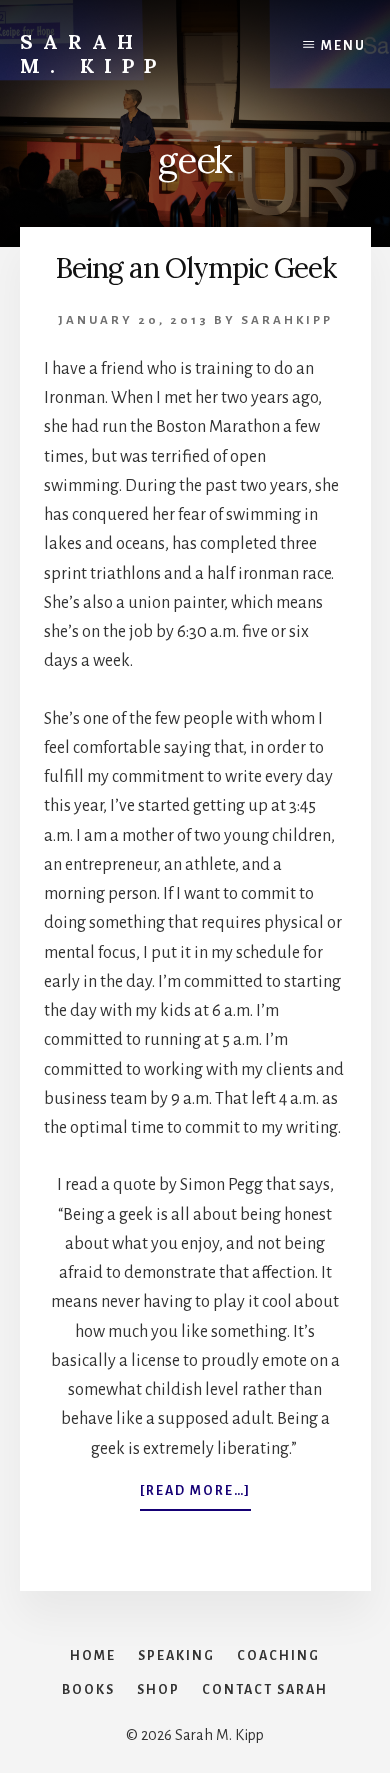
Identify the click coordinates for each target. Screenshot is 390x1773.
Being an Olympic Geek (195, 268)
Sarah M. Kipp (93, 53)
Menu (343, 46)
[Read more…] (195, 1497)
